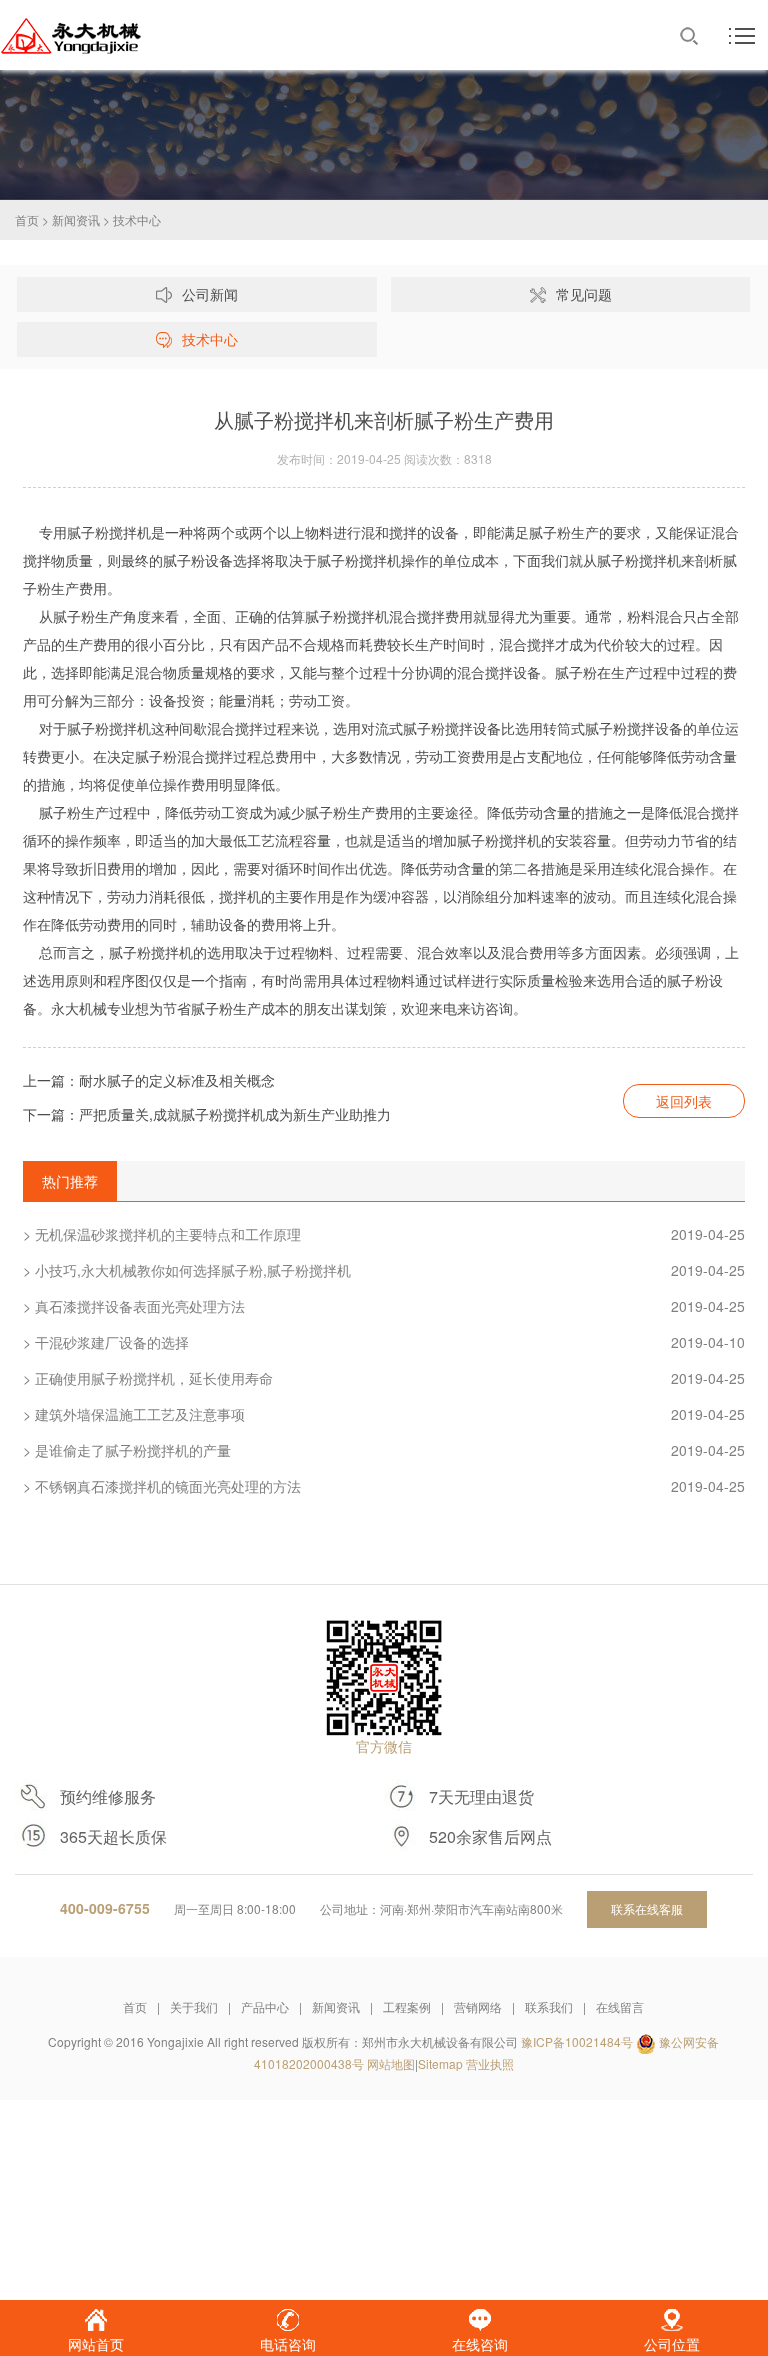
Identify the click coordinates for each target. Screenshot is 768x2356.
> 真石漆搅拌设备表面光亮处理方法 (384, 1306)
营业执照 (490, 2063)
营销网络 (478, 2006)
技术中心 (137, 219)
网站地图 (391, 2063)
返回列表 (684, 1101)
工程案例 (407, 2006)
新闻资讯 (76, 219)
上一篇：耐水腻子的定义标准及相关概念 (149, 1080)
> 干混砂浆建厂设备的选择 (384, 1342)
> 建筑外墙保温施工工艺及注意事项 (384, 1414)
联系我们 (549, 2006)
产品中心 (265, 2006)
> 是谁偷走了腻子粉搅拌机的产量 (384, 1450)
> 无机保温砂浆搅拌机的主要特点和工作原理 (384, 1234)
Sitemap (440, 2063)
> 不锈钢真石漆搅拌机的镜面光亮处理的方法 (384, 1486)
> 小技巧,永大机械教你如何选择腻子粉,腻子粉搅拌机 (384, 1270)
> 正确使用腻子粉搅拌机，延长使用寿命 (384, 1378)
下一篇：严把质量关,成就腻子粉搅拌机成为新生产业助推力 (207, 1114)
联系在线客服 (647, 1908)
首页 (27, 219)
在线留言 (620, 2006)
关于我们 (194, 2006)
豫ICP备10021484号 (577, 2041)
